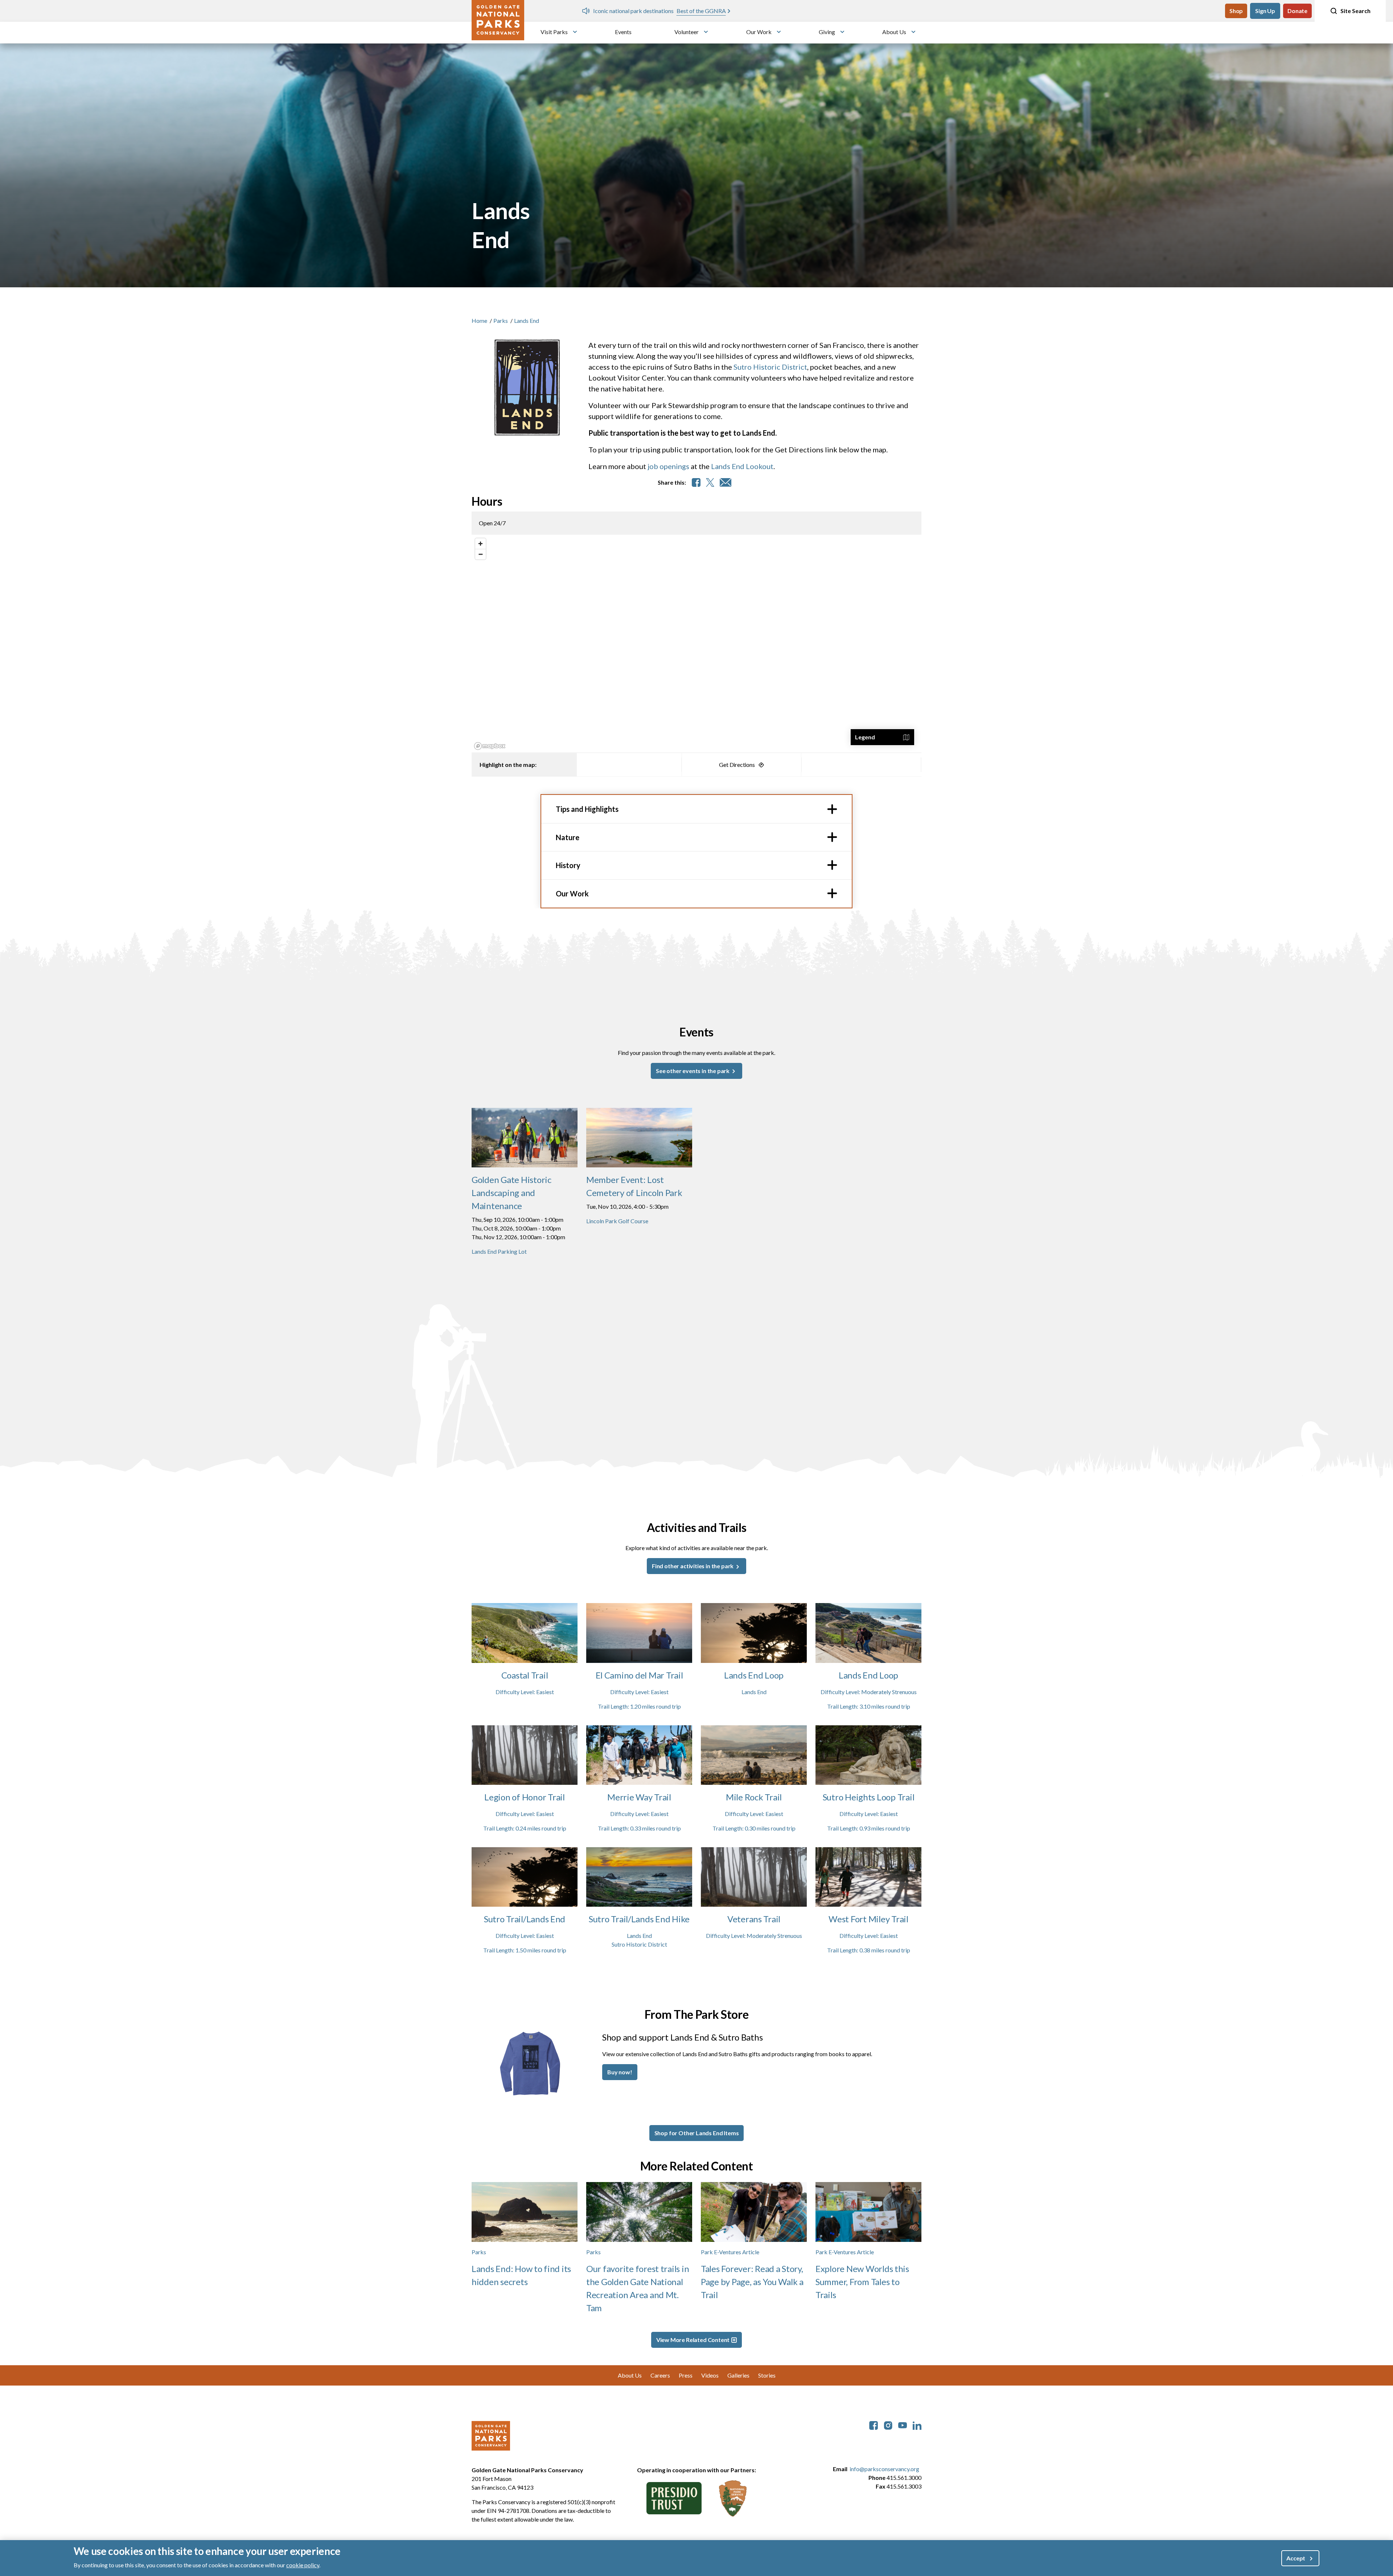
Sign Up (1265, 11)
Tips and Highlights (587, 809)
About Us (894, 32)
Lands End (754, 1692)
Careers (660, 2375)
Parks (501, 321)
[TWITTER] (710, 482)
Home (479, 321)
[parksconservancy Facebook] (874, 2425)
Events (623, 32)
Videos (710, 2375)
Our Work (759, 32)
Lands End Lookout (742, 466)
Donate (1297, 11)
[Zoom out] (480, 554)
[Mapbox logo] (490, 746)
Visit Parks (554, 32)
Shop (1236, 11)
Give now (699, 11)
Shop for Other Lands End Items (697, 2133)
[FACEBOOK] (696, 482)
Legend (865, 737)
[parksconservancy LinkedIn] (917, 2425)
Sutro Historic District (770, 367)
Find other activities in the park (693, 1566)
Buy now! (620, 2072)
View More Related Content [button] (693, 2340)
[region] (696, 644)
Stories (767, 2375)
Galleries (738, 2375)
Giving (827, 32)
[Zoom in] (480, 544)
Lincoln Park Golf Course (617, 1221)
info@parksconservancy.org (884, 2469)
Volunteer (687, 32)
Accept (1296, 2558)
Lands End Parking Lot (499, 1251)
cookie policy (303, 2565)
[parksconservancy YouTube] (903, 2425)
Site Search (1355, 11)
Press (686, 2375)
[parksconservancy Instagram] (888, 2425)
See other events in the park (693, 1071)
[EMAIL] (726, 482)
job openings (668, 466)
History (568, 865)
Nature (568, 837)
